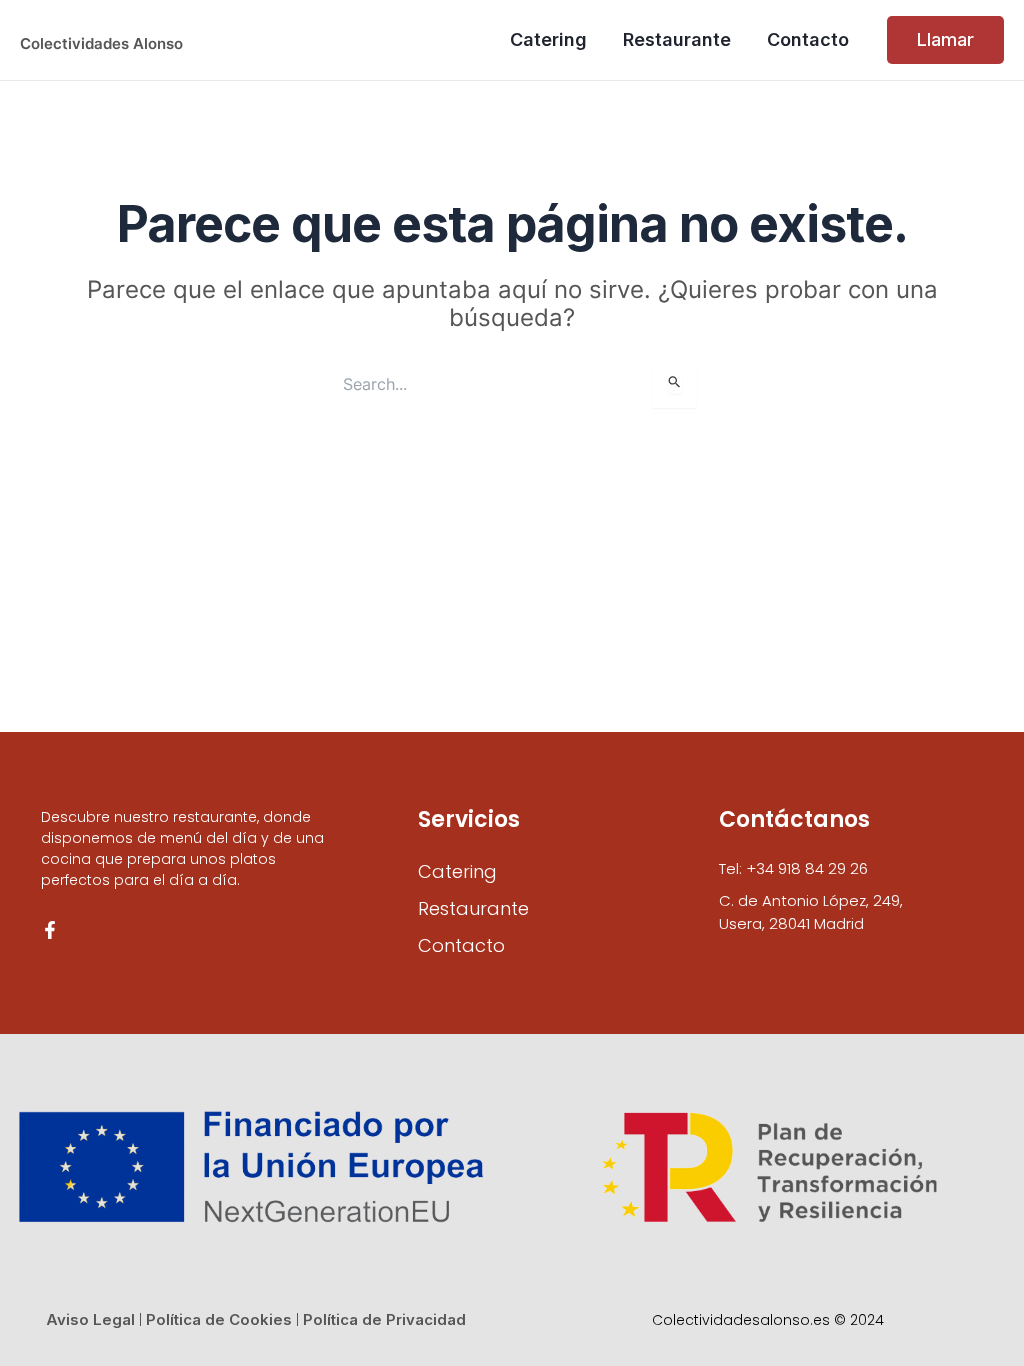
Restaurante (473, 908)
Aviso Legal (90, 1319)
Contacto (461, 945)
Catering (457, 871)
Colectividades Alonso (101, 43)
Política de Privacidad (384, 1319)
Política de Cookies (219, 1319)
